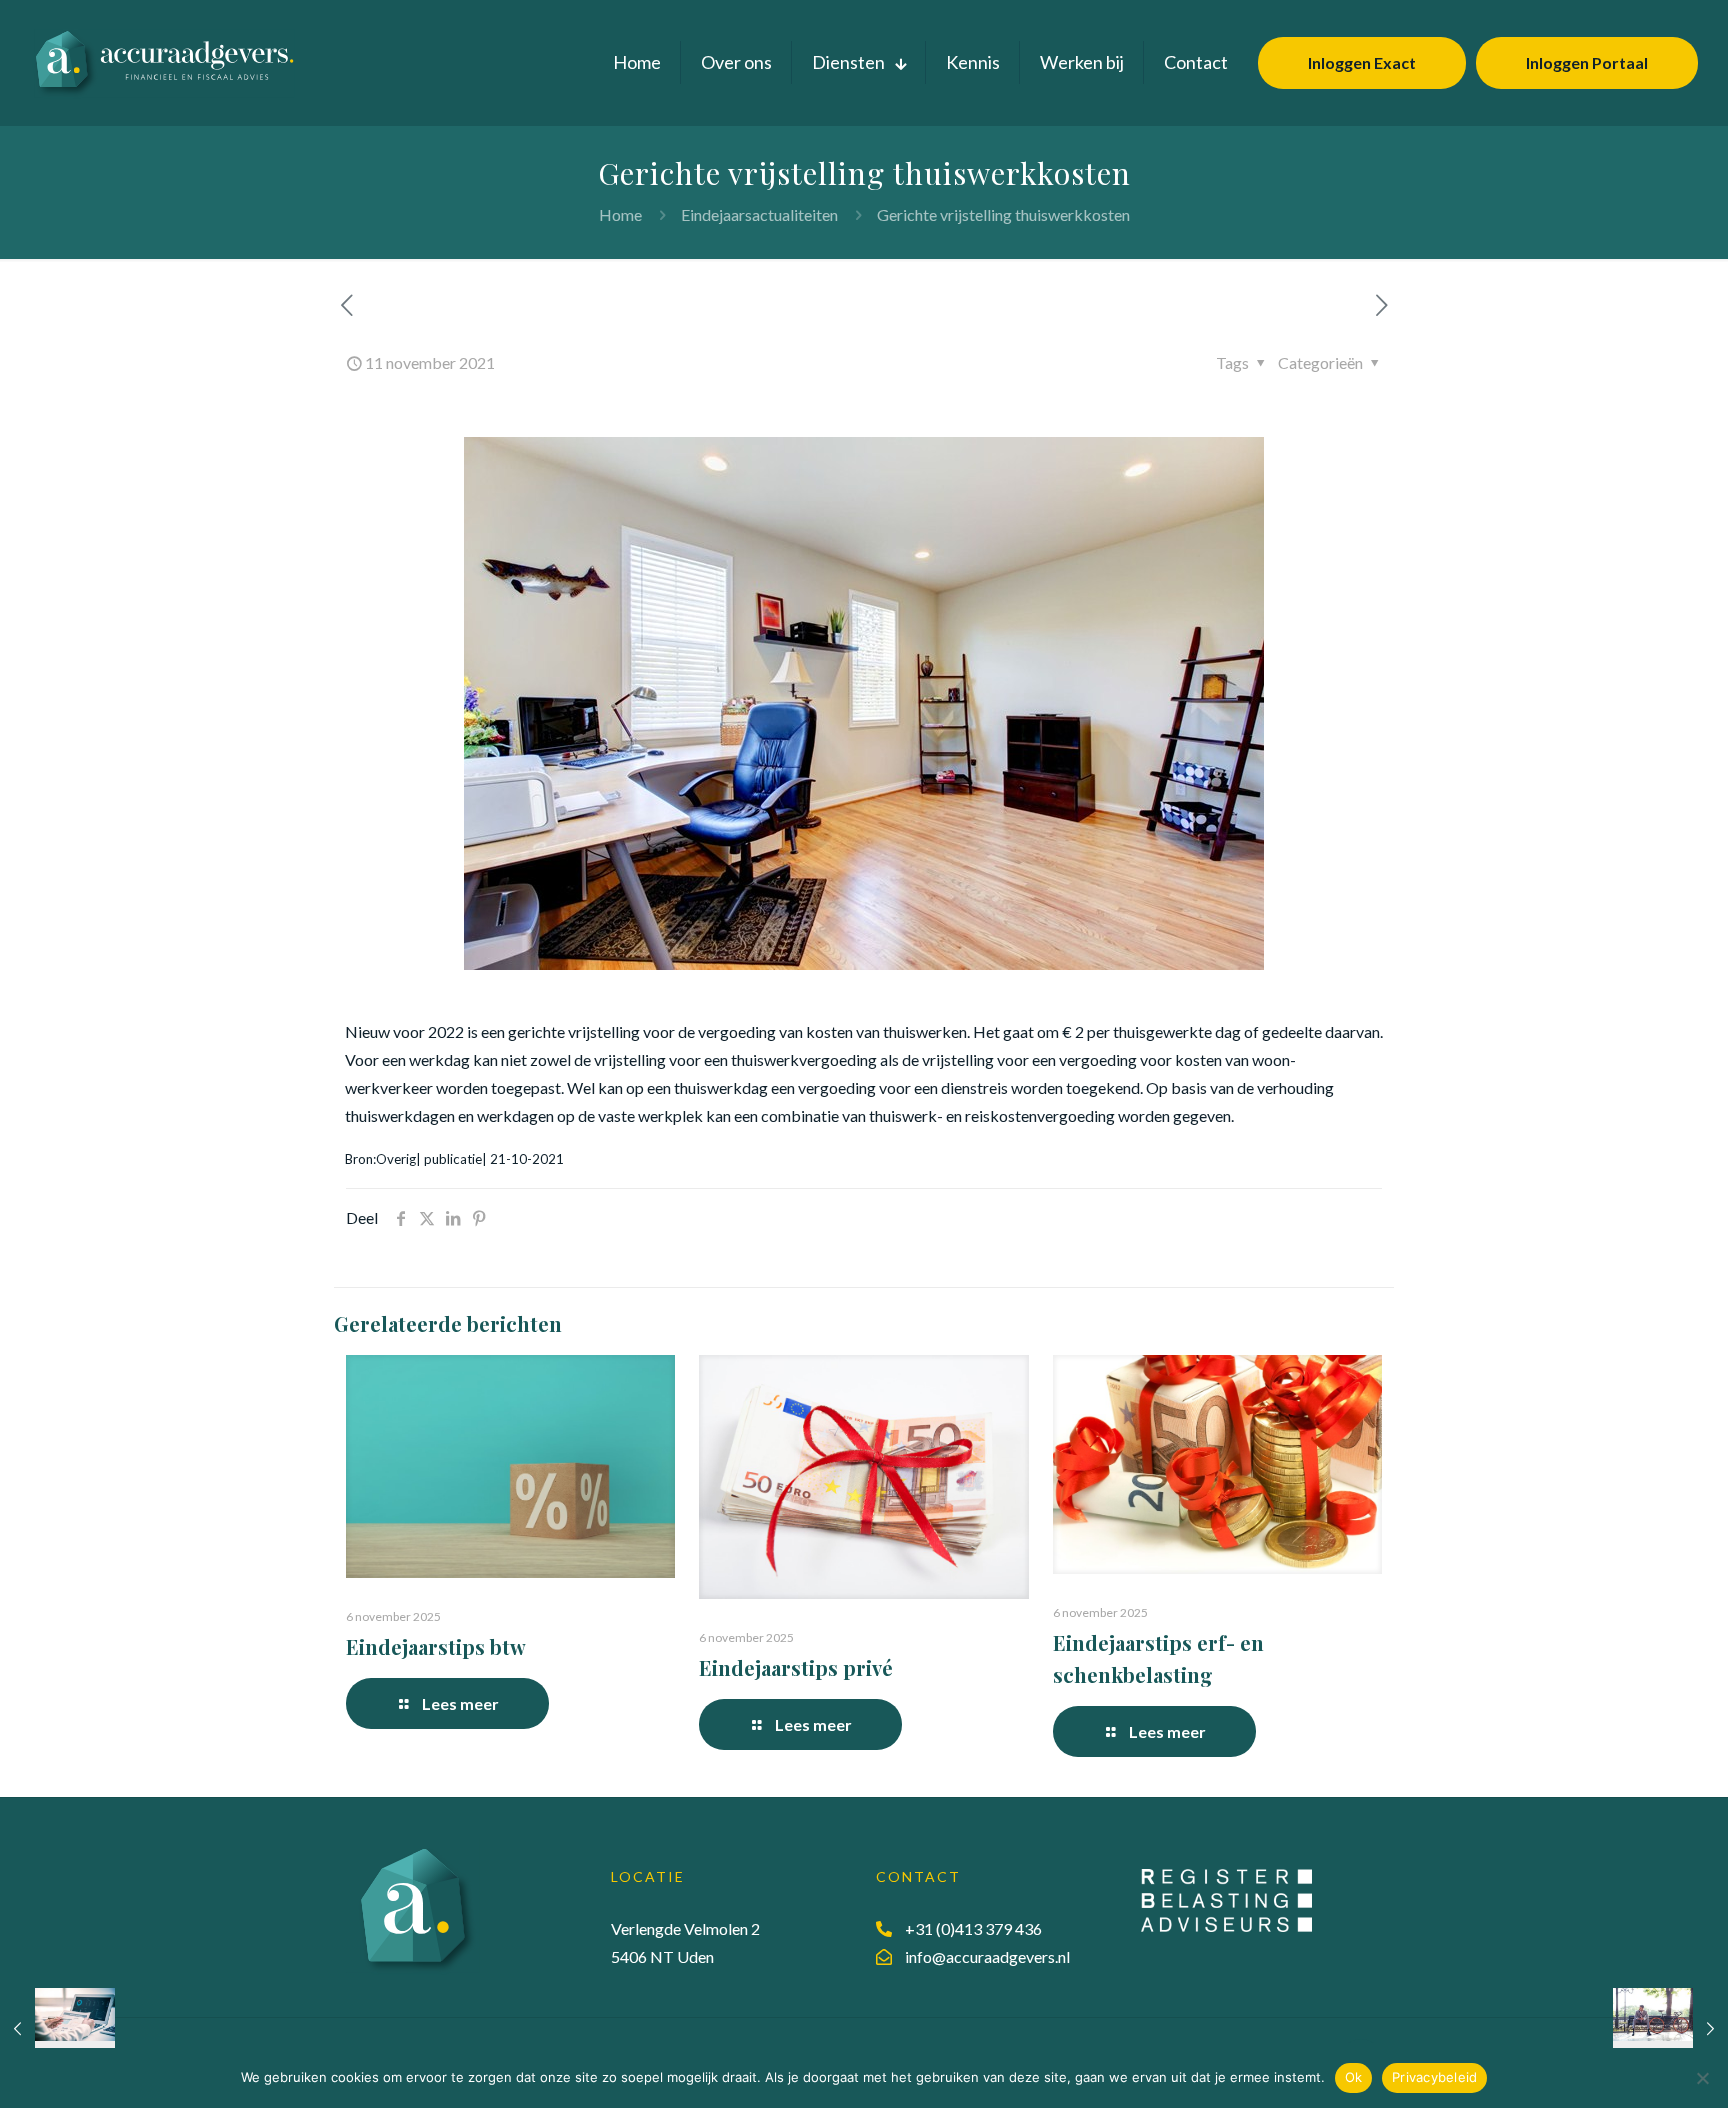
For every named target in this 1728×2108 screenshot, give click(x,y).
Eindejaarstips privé (796, 1667)
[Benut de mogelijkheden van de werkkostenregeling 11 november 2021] (57, 2028)
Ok (1354, 2077)
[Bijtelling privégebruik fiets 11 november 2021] (1670, 2028)
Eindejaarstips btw (436, 1646)
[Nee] (1703, 2078)
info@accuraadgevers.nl (987, 1956)
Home (620, 214)
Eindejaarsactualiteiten (759, 214)
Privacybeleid (1434, 2077)
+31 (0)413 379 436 (973, 1928)
